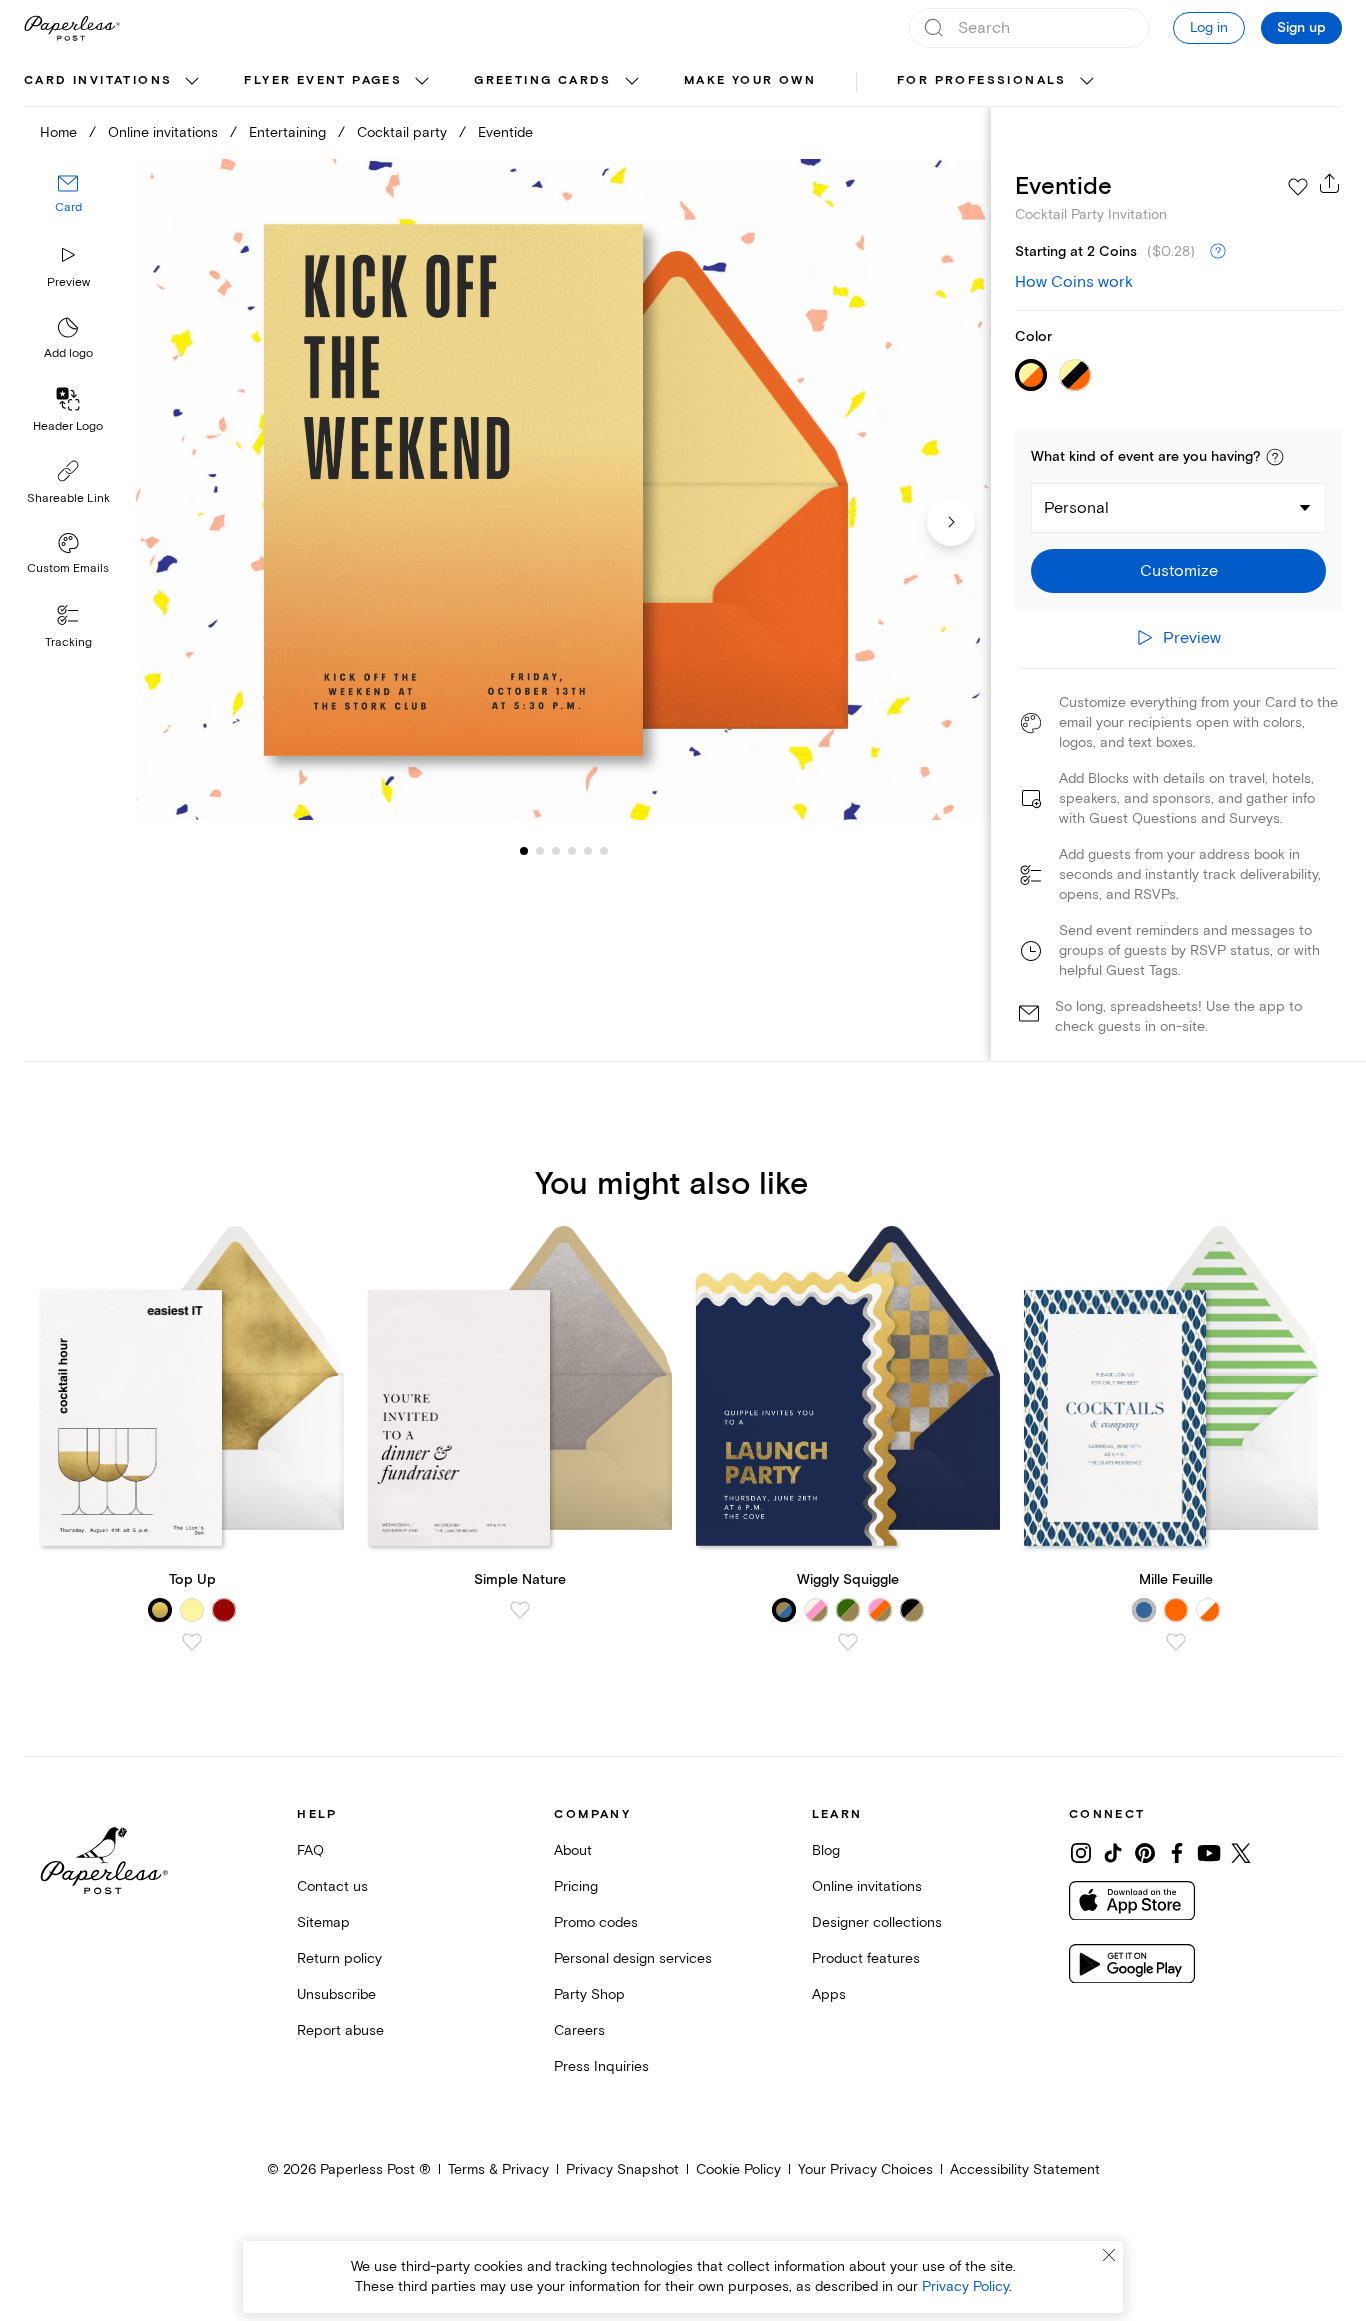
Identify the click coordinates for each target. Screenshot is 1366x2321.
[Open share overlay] (1330, 183)
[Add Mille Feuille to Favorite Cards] (1176, 1642)
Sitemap (323, 1922)
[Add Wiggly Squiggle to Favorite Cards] (848, 1642)
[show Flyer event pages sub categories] (422, 82)
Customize (1179, 571)
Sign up (1301, 28)
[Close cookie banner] (1109, 2255)
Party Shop (589, 1994)
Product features (866, 1958)
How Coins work (1074, 282)
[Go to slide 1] (524, 850)
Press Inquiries (601, 2066)
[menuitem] (114, 82)
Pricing (576, 1886)
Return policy (339, 1958)
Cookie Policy (738, 2169)
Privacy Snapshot (622, 2169)
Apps (829, 1994)
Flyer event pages (323, 80)
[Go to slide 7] (604, 850)
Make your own (750, 80)
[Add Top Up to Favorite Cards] (192, 1642)
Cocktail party (402, 132)
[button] (1275, 457)
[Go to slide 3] (540, 850)
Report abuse (340, 2030)
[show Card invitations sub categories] (192, 82)
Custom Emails (68, 568)
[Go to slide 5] (572, 850)
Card (68, 207)
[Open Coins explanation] (1218, 252)
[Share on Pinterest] (1145, 1853)
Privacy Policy (965, 2286)
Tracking (68, 642)
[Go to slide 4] (556, 850)
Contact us (332, 1886)
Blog (826, 1850)
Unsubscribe (336, 1994)
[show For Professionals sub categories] (1087, 82)
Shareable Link (68, 498)
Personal (1076, 508)
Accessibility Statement (1025, 2169)
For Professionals (982, 80)
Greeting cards (543, 80)
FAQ (310, 1850)
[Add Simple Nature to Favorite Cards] (520, 1610)
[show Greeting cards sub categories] (632, 82)
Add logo (68, 353)
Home (58, 132)
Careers (579, 2030)
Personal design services (633, 1958)
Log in (1209, 27)
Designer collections (877, 1922)
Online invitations (163, 132)
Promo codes (596, 1922)
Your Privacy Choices (865, 2169)
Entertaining (287, 132)
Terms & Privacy (498, 2169)
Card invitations (98, 80)
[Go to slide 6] (588, 850)
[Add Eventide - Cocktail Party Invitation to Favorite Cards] (1298, 187)
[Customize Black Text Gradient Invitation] (563, 489)
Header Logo (68, 426)
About (573, 1850)
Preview (68, 282)
